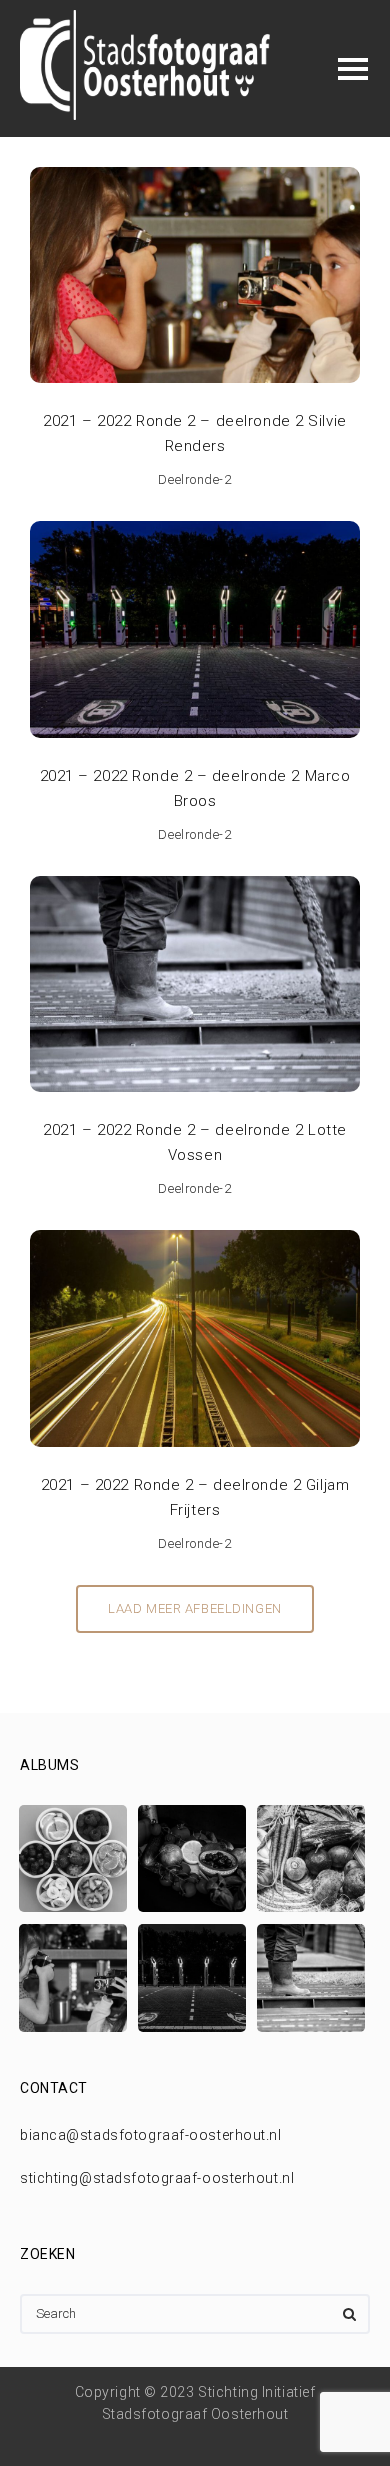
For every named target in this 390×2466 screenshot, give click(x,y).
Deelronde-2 (194, 479)
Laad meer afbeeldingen (194, 1608)
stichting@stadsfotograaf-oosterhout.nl (157, 2178)
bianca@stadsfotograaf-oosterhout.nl (151, 2135)
